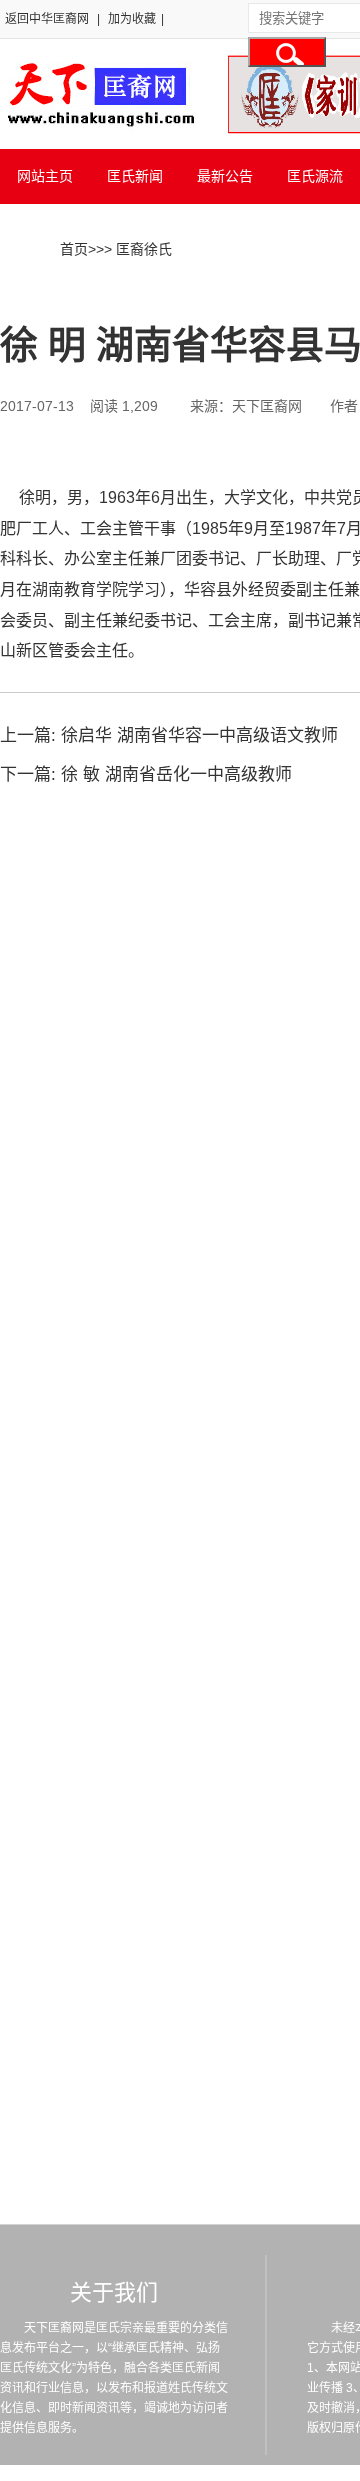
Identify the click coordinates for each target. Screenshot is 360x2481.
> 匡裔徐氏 (138, 249)
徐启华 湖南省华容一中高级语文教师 (199, 735)
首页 (74, 249)
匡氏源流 (315, 176)
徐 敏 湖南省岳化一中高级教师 (176, 774)
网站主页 (45, 176)
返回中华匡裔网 (47, 19)
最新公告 (225, 176)
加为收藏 (132, 19)
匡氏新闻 (135, 176)
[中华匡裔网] (98, 128)
